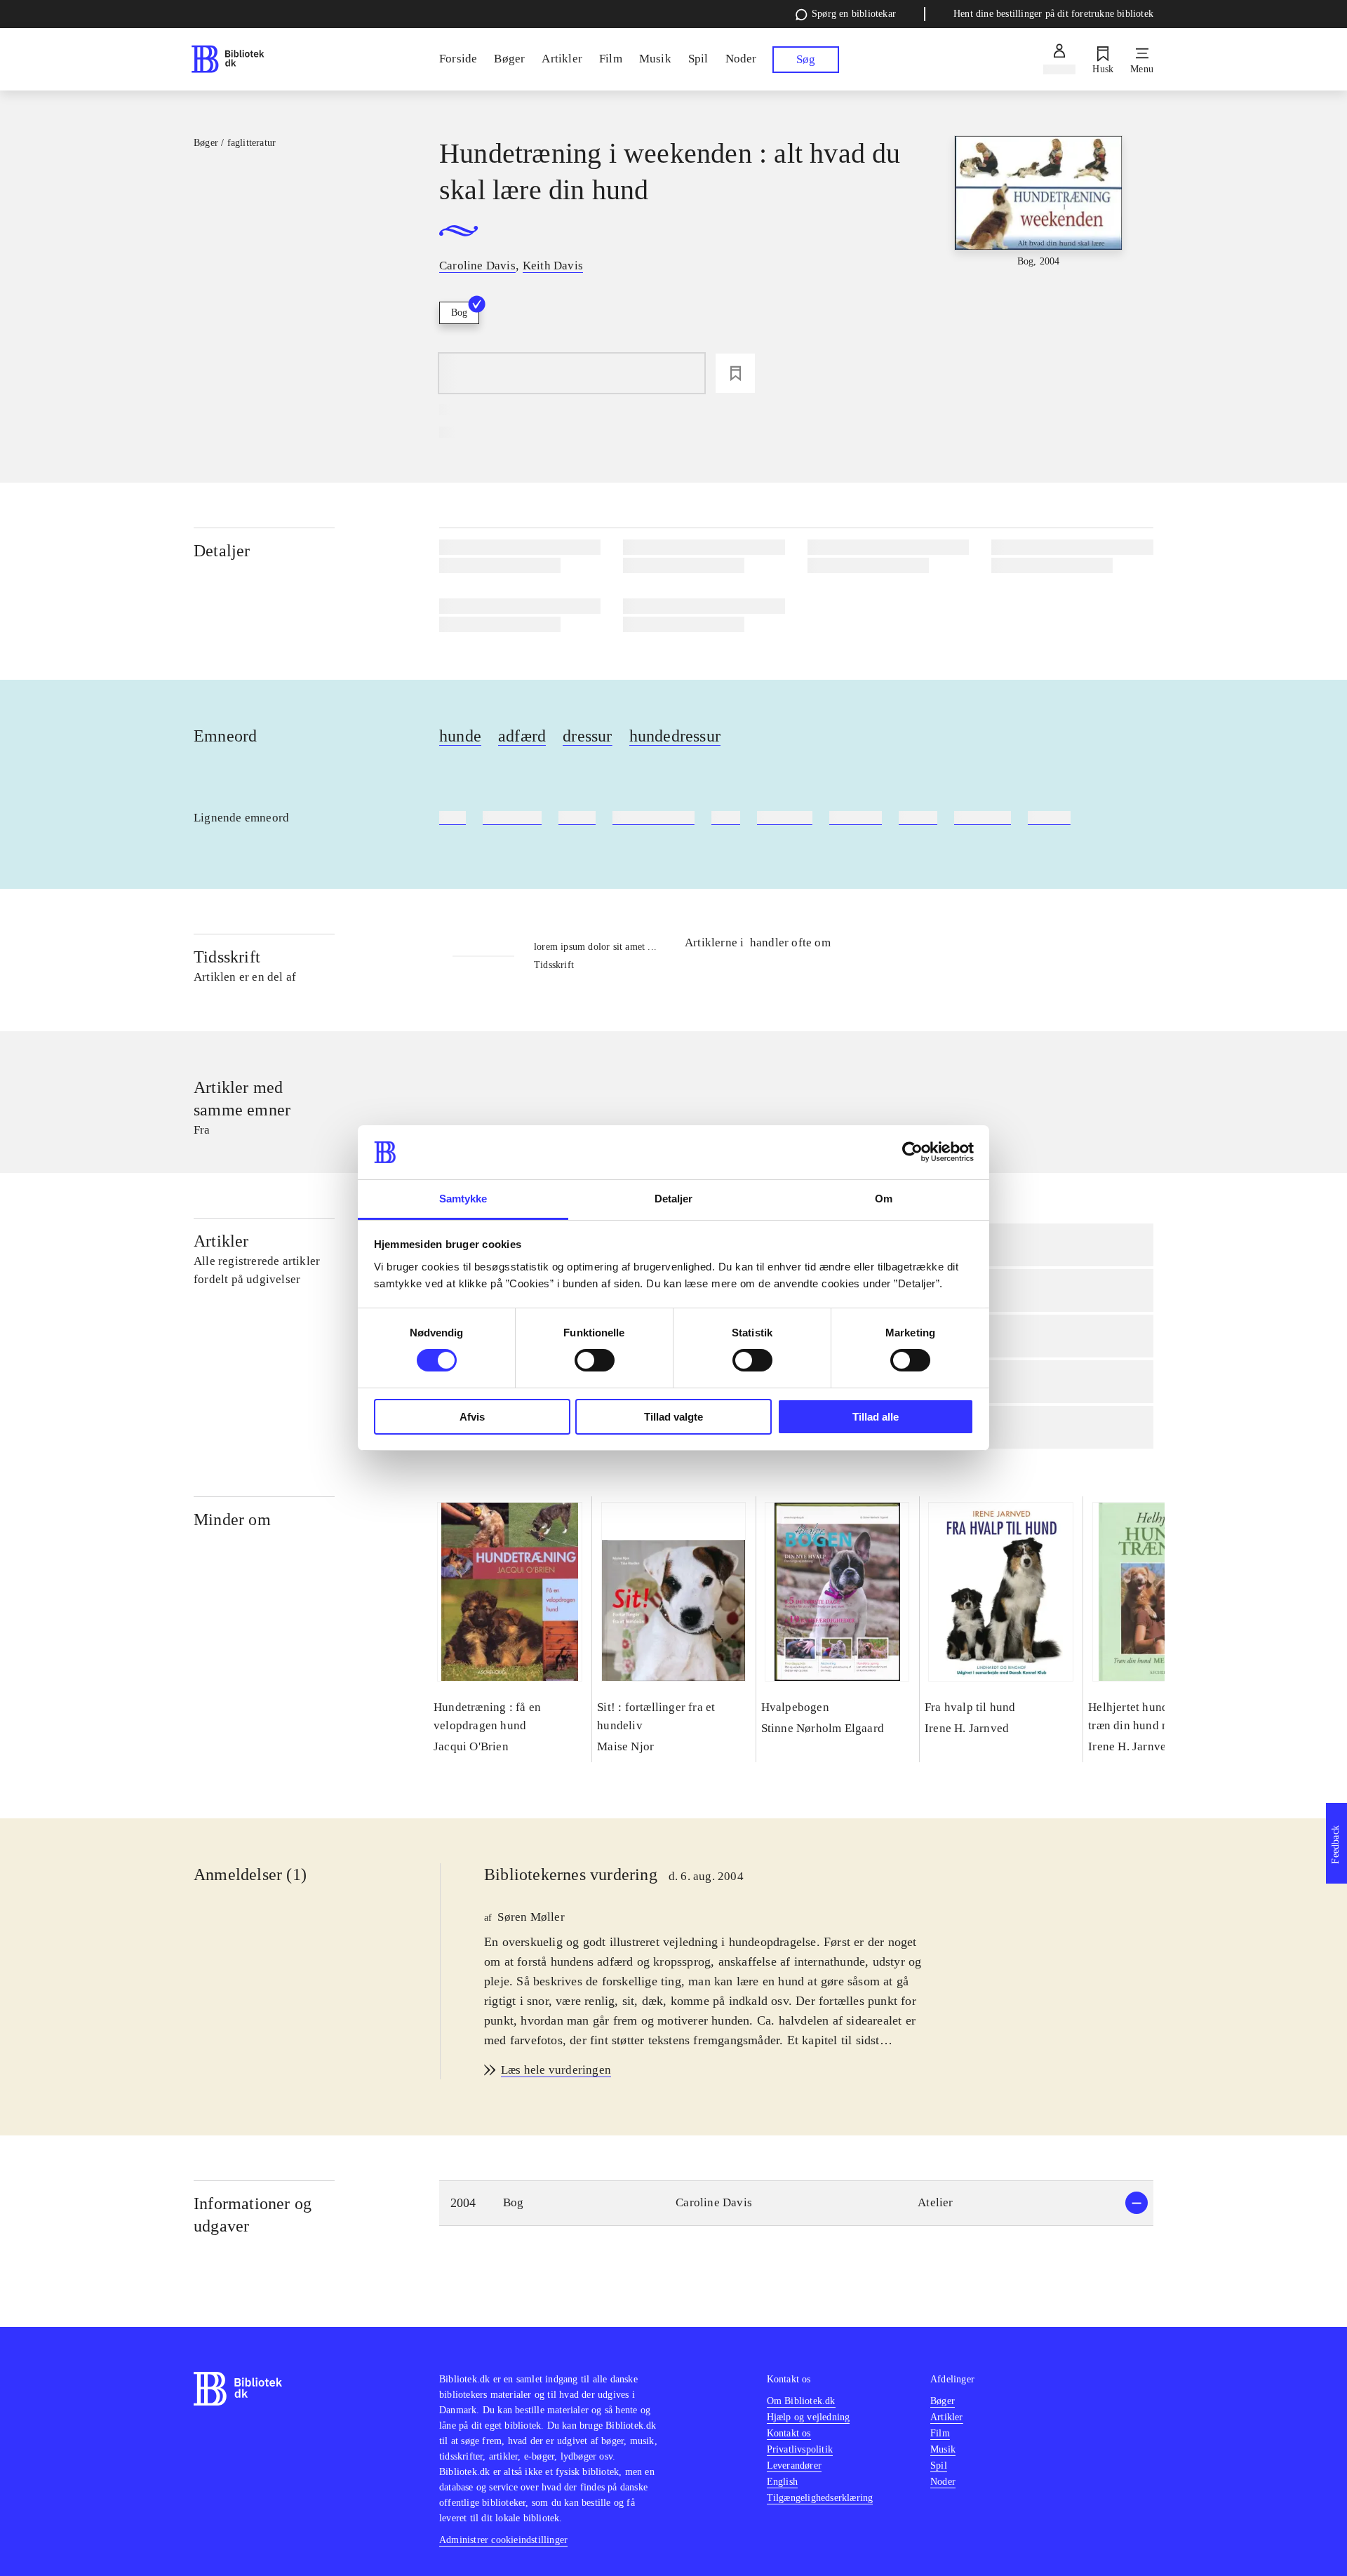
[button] (796, 2203)
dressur (587, 736)
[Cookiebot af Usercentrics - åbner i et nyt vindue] (912, 1152)
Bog (459, 313)
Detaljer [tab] (674, 1199)
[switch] (595, 1360)
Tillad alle (876, 1417)
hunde (460, 736)
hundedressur (675, 736)
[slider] (1038, 241)
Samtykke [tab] (463, 1199)
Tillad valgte (673, 1417)
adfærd (522, 736)
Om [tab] (884, 1199)
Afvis (472, 1417)
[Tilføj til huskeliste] (735, 373)
